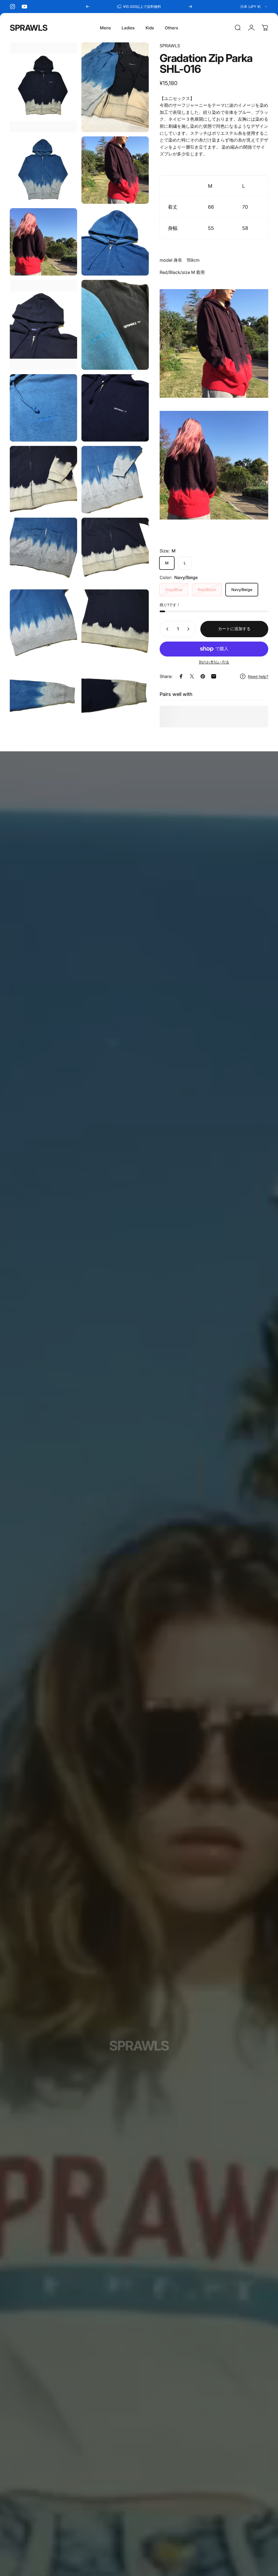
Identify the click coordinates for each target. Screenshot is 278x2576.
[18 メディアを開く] (115, 695)
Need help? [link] (258, 676)
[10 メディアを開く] (115, 408)
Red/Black (207, 590)
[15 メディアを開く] (43, 623)
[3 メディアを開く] (43, 170)
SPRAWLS (29, 28)
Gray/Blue (174, 590)
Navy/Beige (242, 590)
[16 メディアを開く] (115, 623)
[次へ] (190, 7)
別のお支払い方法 (214, 662)
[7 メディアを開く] (43, 325)
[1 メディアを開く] (43, 87)
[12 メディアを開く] (115, 480)
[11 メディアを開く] (43, 480)
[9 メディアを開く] (43, 408)
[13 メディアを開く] (43, 551)
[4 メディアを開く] (115, 170)
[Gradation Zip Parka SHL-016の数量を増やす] (189, 629)
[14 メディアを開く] (115, 551)
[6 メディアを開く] (115, 242)
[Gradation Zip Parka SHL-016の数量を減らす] (166, 629)
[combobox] (254, 7)
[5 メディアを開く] (43, 242)
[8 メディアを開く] (115, 325)
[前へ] (88, 7)
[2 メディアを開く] (115, 87)
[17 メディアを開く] (43, 695)
